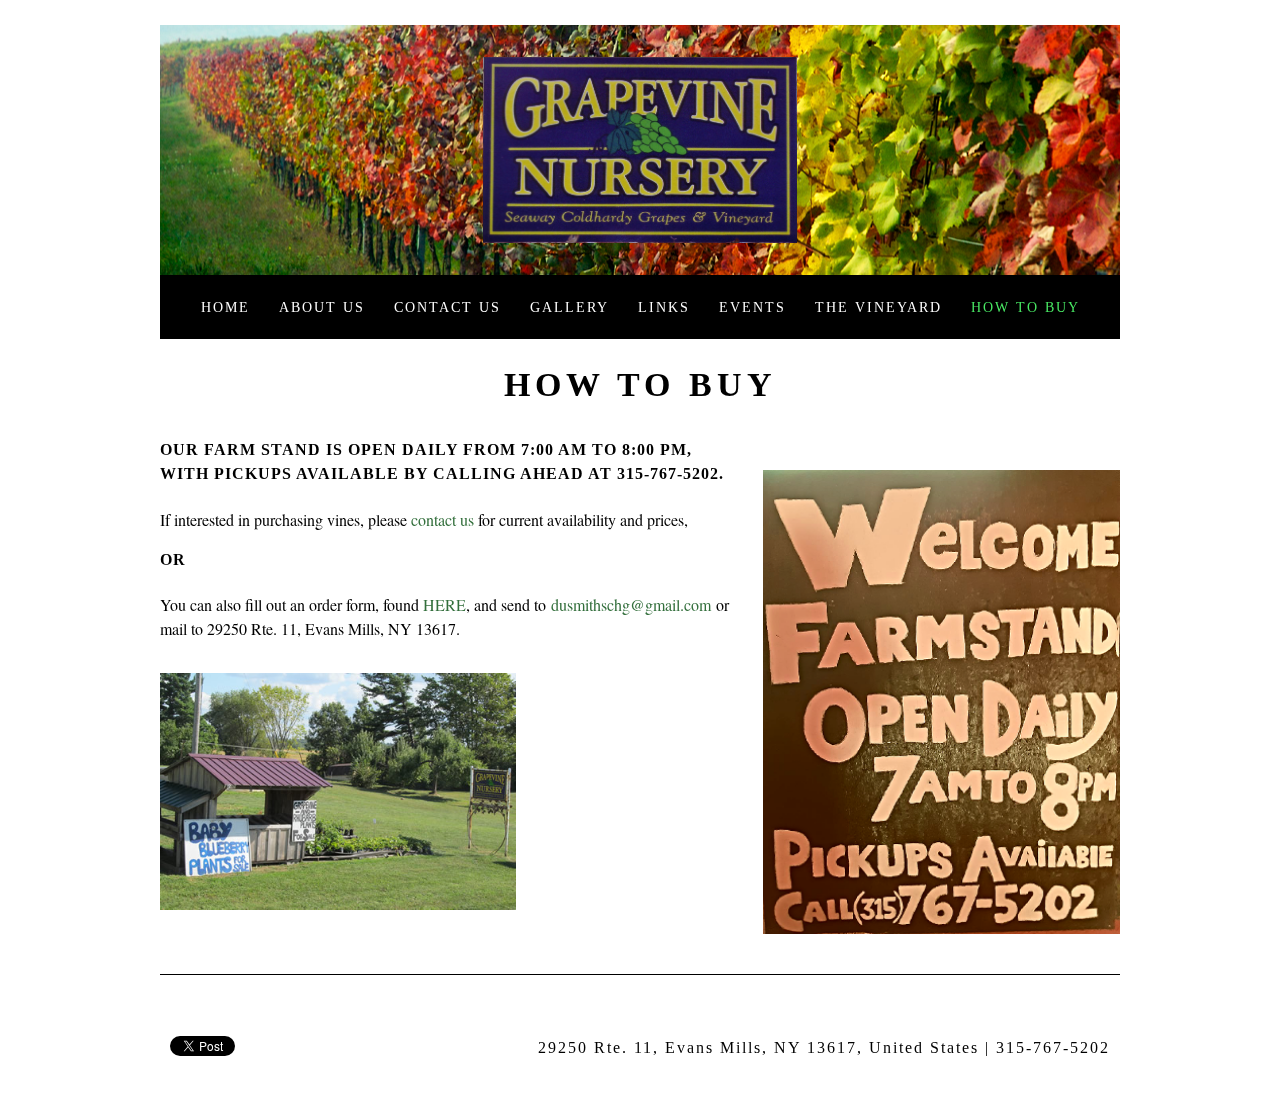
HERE (444, 604)
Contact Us (447, 307)
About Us (322, 307)
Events (752, 307)
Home (225, 307)
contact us (442, 519)
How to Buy (1025, 307)
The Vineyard (878, 307)
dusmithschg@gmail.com (631, 604)
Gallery (569, 307)
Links (664, 307)
